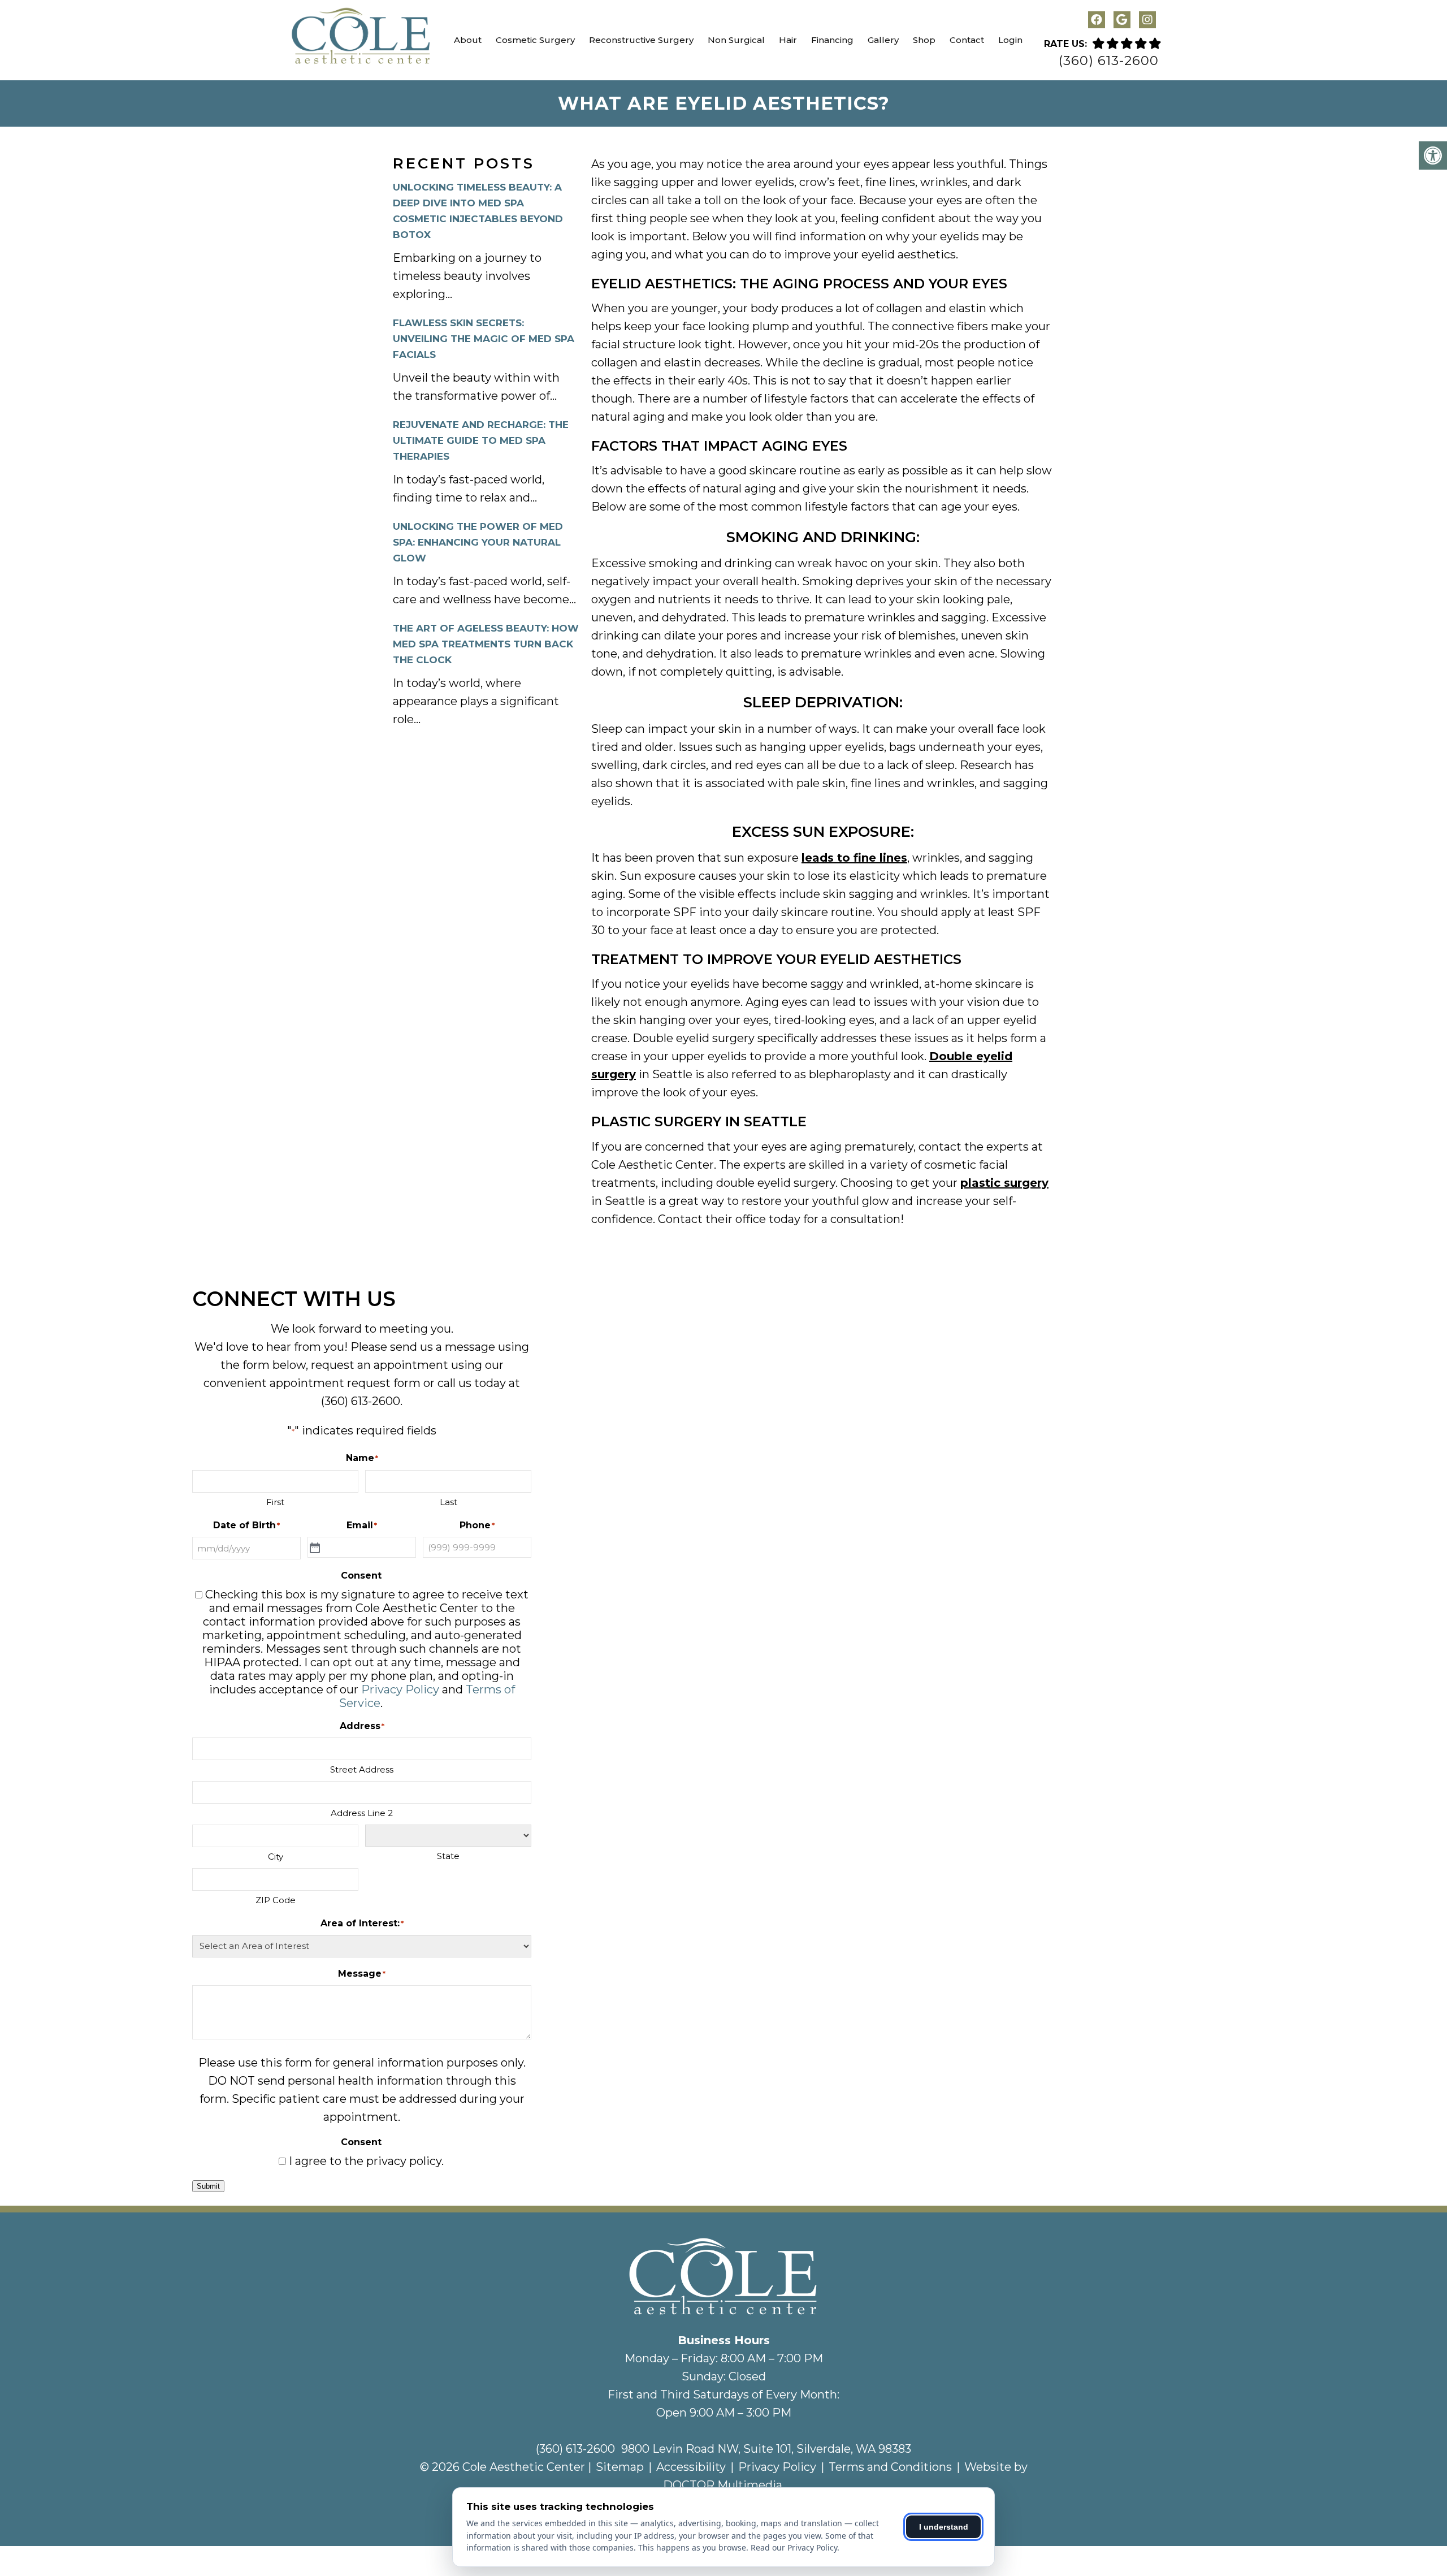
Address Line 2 (362, 1813)
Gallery (883, 40)
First (275, 1502)
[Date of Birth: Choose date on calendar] (315, 1548)
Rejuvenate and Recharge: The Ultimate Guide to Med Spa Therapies (481, 440)
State (448, 1856)
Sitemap (620, 2467)
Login (1010, 40)
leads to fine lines (854, 858)
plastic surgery (1004, 1183)
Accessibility (691, 2467)
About (468, 40)
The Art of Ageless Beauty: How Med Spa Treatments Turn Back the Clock (486, 644)
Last (449, 1502)
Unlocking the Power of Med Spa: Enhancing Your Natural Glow (478, 542)
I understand (944, 2527)
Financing (832, 40)
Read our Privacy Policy (794, 2547)
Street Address (362, 1769)
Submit (208, 2186)
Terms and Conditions (890, 2467)
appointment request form (345, 1383)
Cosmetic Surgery (535, 40)
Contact (967, 40)
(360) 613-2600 (1109, 61)
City (276, 1857)
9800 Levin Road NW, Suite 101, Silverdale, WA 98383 (766, 2449)
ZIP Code (276, 1900)
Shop (924, 40)
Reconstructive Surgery (641, 40)
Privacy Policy (400, 1689)
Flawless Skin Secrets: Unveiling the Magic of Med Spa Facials (484, 339)
